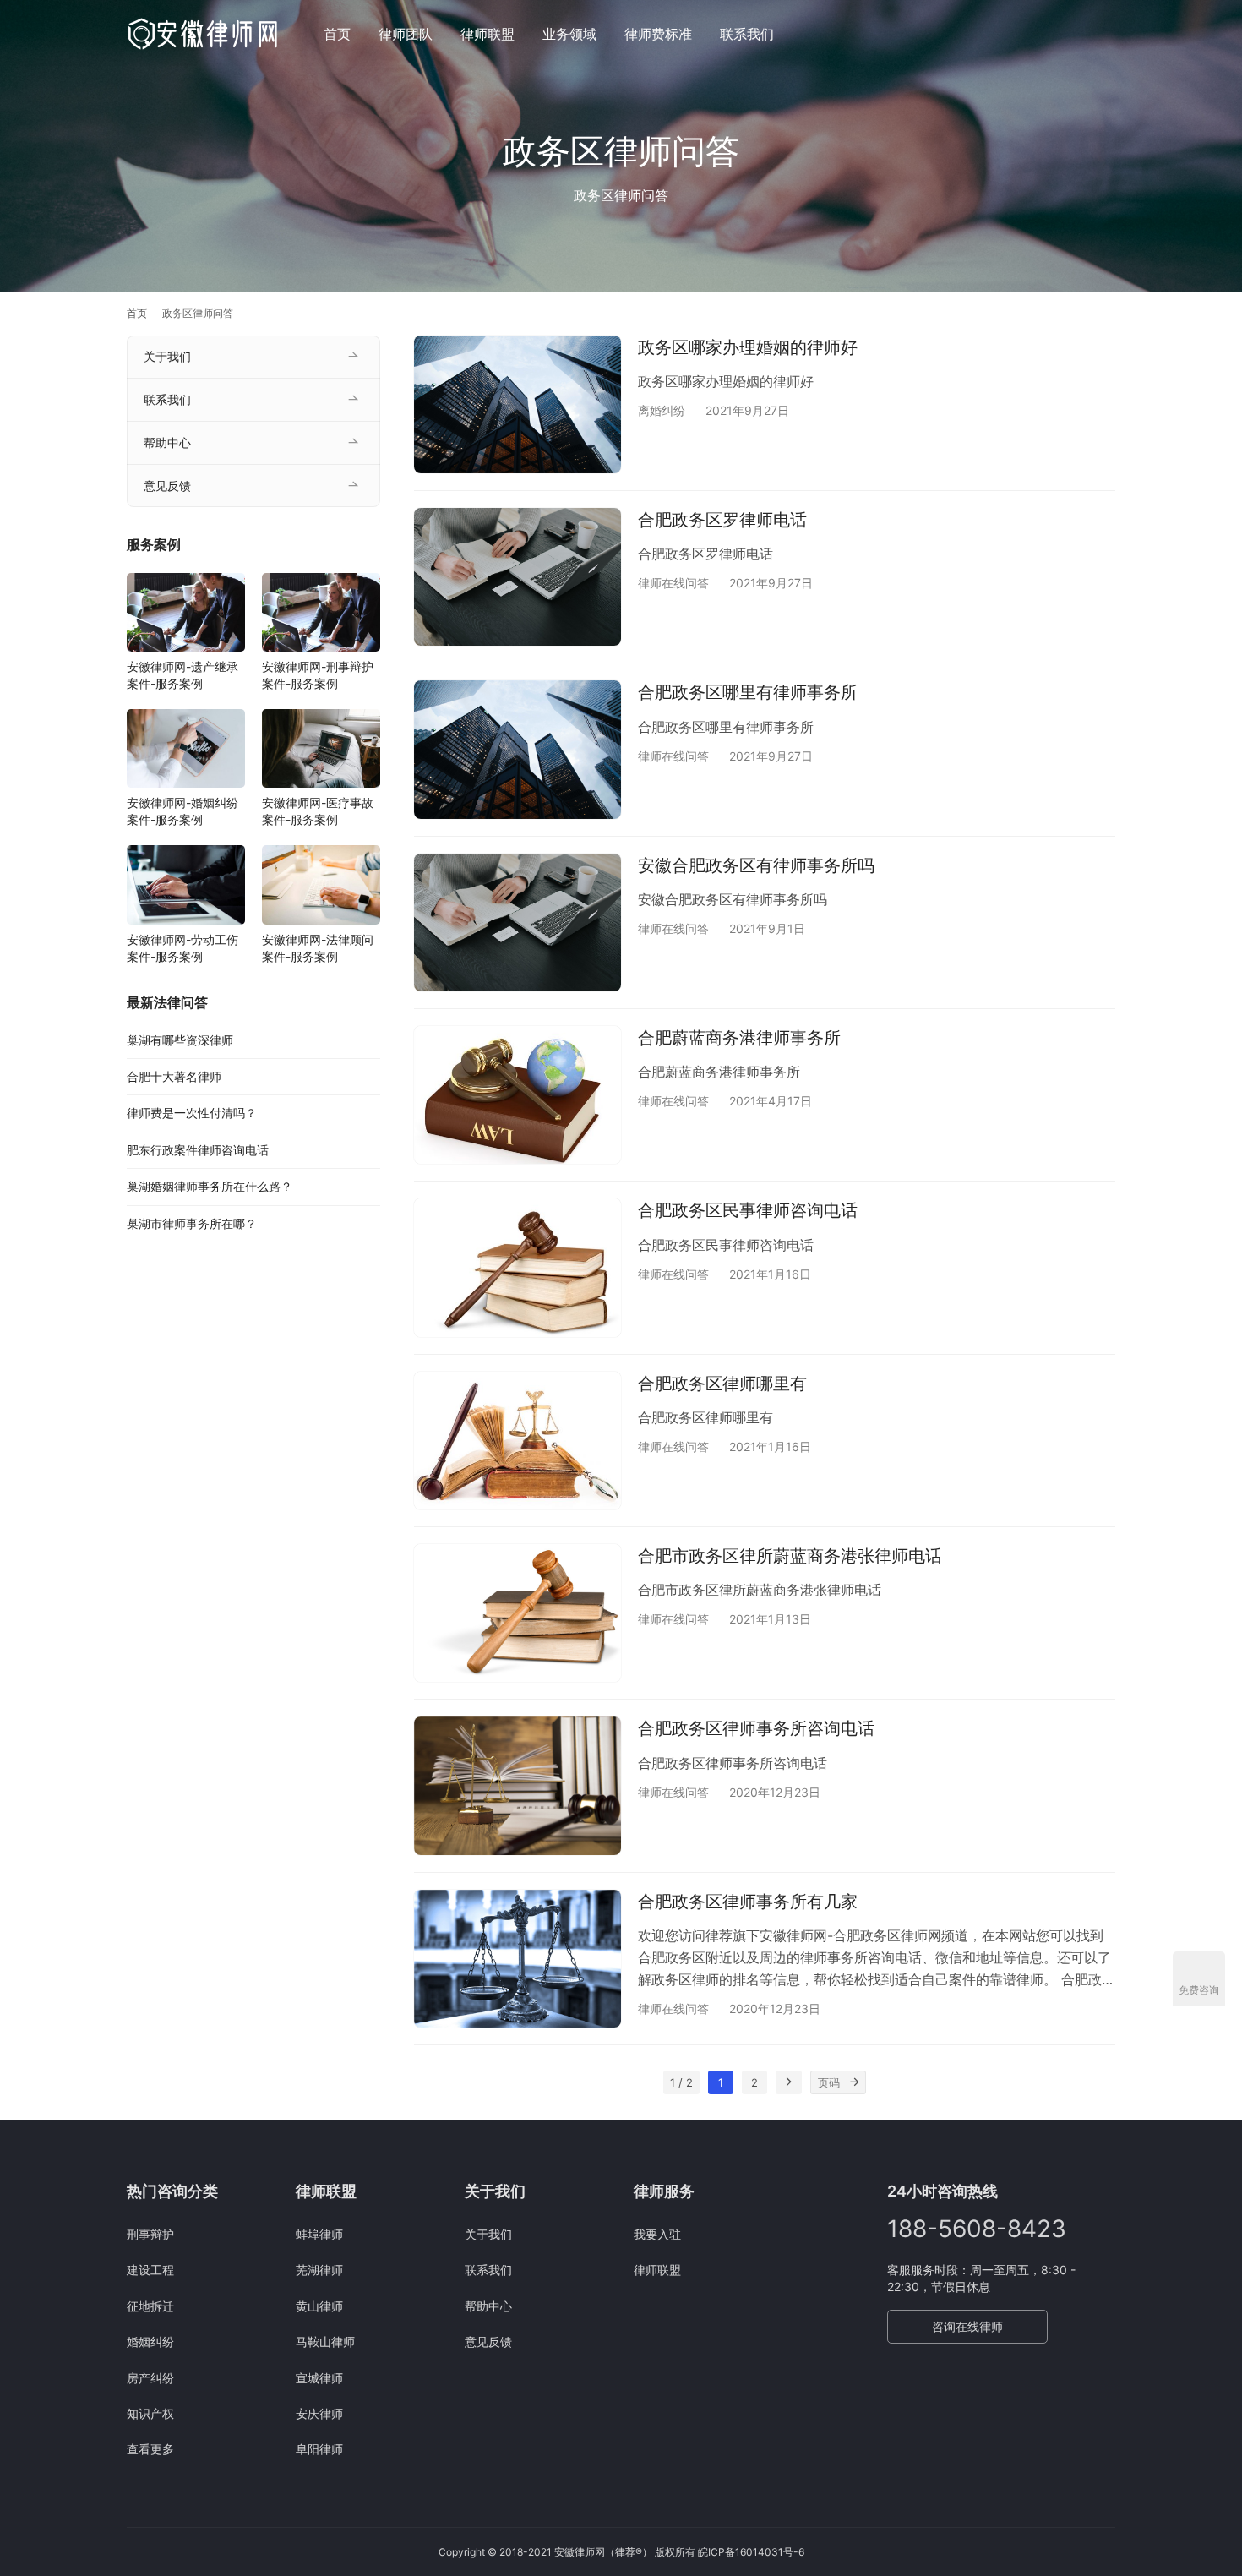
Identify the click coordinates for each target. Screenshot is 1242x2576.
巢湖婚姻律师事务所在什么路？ (210, 1186)
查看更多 (150, 2449)
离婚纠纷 (662, 410)
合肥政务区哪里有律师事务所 (748, 692)
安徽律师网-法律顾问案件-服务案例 (318, 948)
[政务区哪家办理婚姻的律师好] (517, 404)
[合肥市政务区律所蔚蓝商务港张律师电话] (517, 1613)
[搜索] (1108, 33)
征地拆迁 (150, 2306)
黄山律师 (319, 2306)
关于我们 (167, 356)
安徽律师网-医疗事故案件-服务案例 (318, 811)
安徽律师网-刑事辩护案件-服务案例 (318, 675)
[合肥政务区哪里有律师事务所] (517, 749)
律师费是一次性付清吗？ (192, 1113)
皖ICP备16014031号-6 (751, 2552)
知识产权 (150, 2413)
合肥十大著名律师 (174, 1076)
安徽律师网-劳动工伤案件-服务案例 (182, 948)
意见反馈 (167, 486)
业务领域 (569, 34)
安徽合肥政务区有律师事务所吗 (756, 865)
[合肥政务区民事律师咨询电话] (517, 1267)
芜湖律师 (319, 2270)
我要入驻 (657, 2234)
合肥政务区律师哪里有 (722, 1384)
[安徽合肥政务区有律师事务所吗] (517, 922)
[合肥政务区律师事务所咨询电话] (517, 1785)
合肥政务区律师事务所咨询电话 (756, 1728)
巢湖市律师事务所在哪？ (192, 1223)
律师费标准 (658, 34)
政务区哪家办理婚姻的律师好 (748, 347)
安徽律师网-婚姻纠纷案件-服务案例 (182, 811)
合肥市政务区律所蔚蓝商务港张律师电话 (790, 1556)
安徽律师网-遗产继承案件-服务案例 (182, 675)
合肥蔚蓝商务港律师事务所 (739, 1038)
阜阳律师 (319, 2449)
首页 (337, 34)
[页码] (854, 2082)
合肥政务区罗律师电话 (722, 520)
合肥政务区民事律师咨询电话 (748, 1210)
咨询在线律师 (967, 2326)
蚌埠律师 (319, 2234)
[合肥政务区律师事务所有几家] (517, 1959)
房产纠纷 (150, 2378)
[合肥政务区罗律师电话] (517, 577)
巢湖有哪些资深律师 (180, 1040)
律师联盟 (488, 34)
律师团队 (406, 34)
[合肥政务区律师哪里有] (517, 1441)
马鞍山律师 (325, 2341)
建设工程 (150, 2270)
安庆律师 (319, 2413)
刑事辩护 (150, 2234)
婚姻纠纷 (150, 2341)
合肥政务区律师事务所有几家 (748, 1902)
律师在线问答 (673, 583)
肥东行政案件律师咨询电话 (198, 1150)
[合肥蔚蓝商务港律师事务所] (517, 1095)
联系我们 (747, 34)
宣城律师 (319, 2378)
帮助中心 (167, 442)
